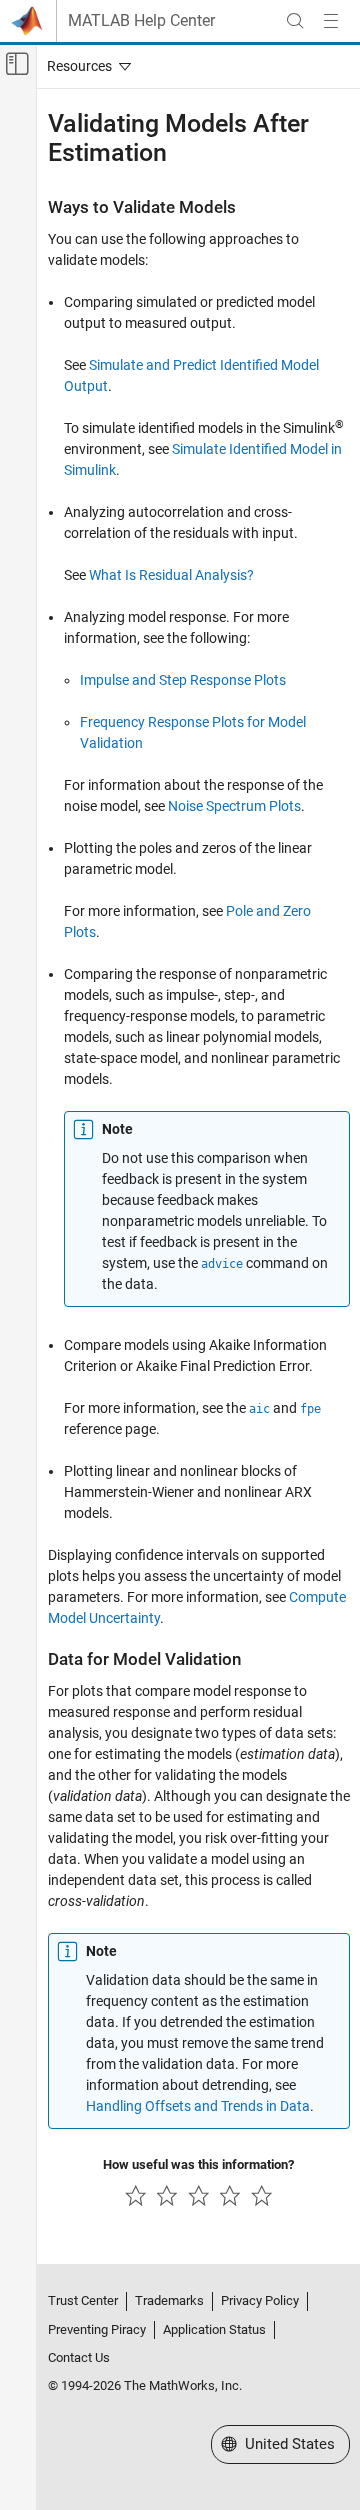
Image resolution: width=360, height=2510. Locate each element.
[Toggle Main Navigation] (331, 21)
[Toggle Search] (295, 21)
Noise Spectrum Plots (234, 806)
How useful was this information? (198, 2164)
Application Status (214, 2329)
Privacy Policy (260, 2300)
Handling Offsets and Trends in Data (198, 2106)
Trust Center (83, 2300)
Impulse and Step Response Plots (183, 680)
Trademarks (169, 2300)
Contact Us (79, 2357)
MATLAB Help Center (141, 21)
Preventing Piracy (97, 2329)
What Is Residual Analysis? (171, 575)
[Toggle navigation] (85, 66)
